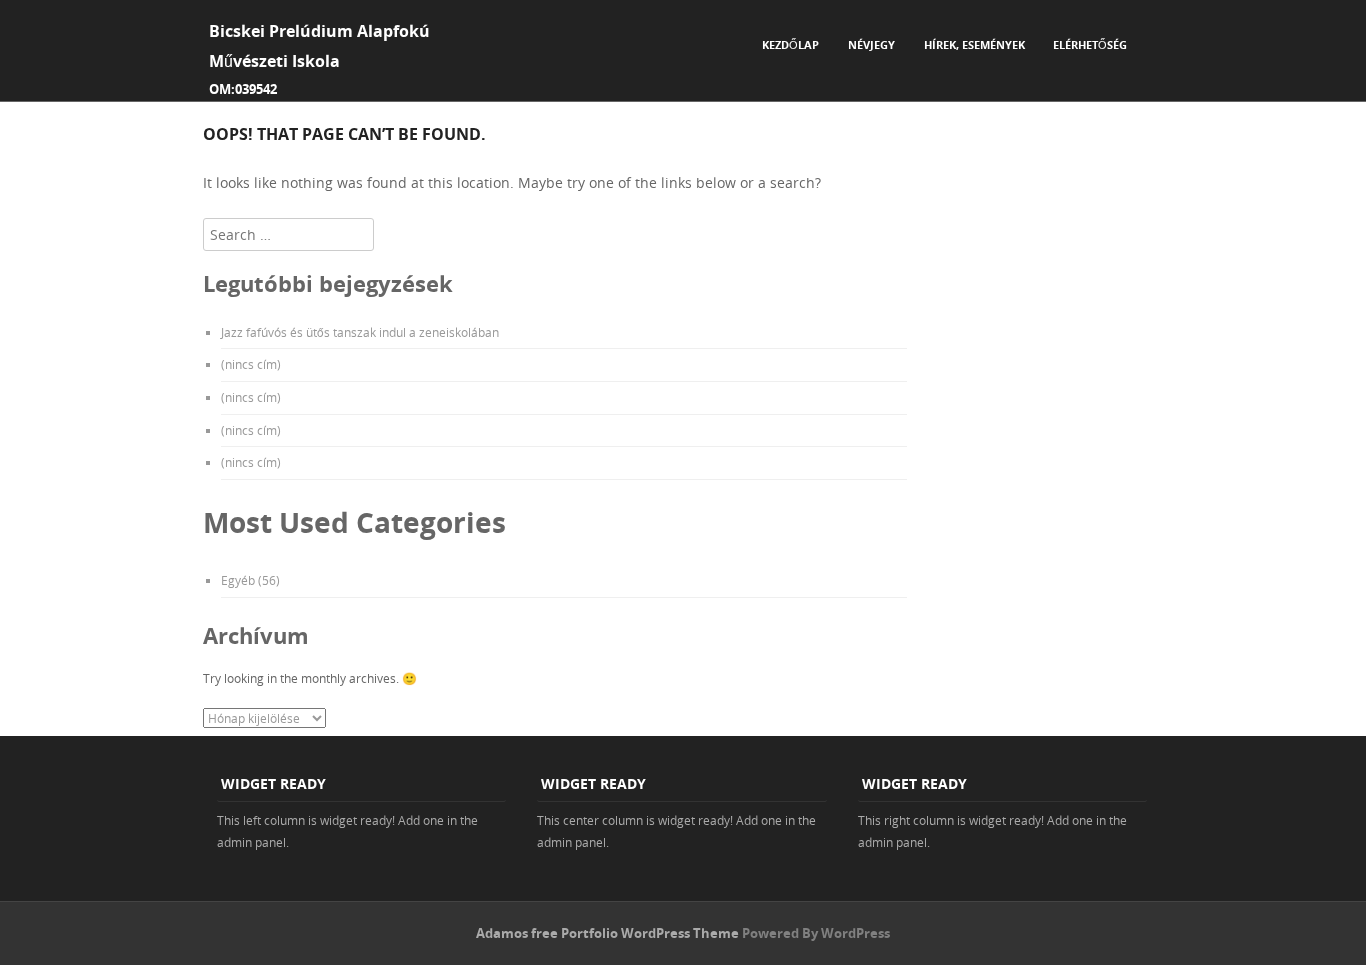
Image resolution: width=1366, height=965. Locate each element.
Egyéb (238, 580)
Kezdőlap (790, 44)
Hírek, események (974, 44)
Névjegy (871, 44)
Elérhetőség (1090, 44)
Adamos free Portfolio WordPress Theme (607, 933)
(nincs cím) (251, 364)
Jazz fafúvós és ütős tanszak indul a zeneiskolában (360, 332)
